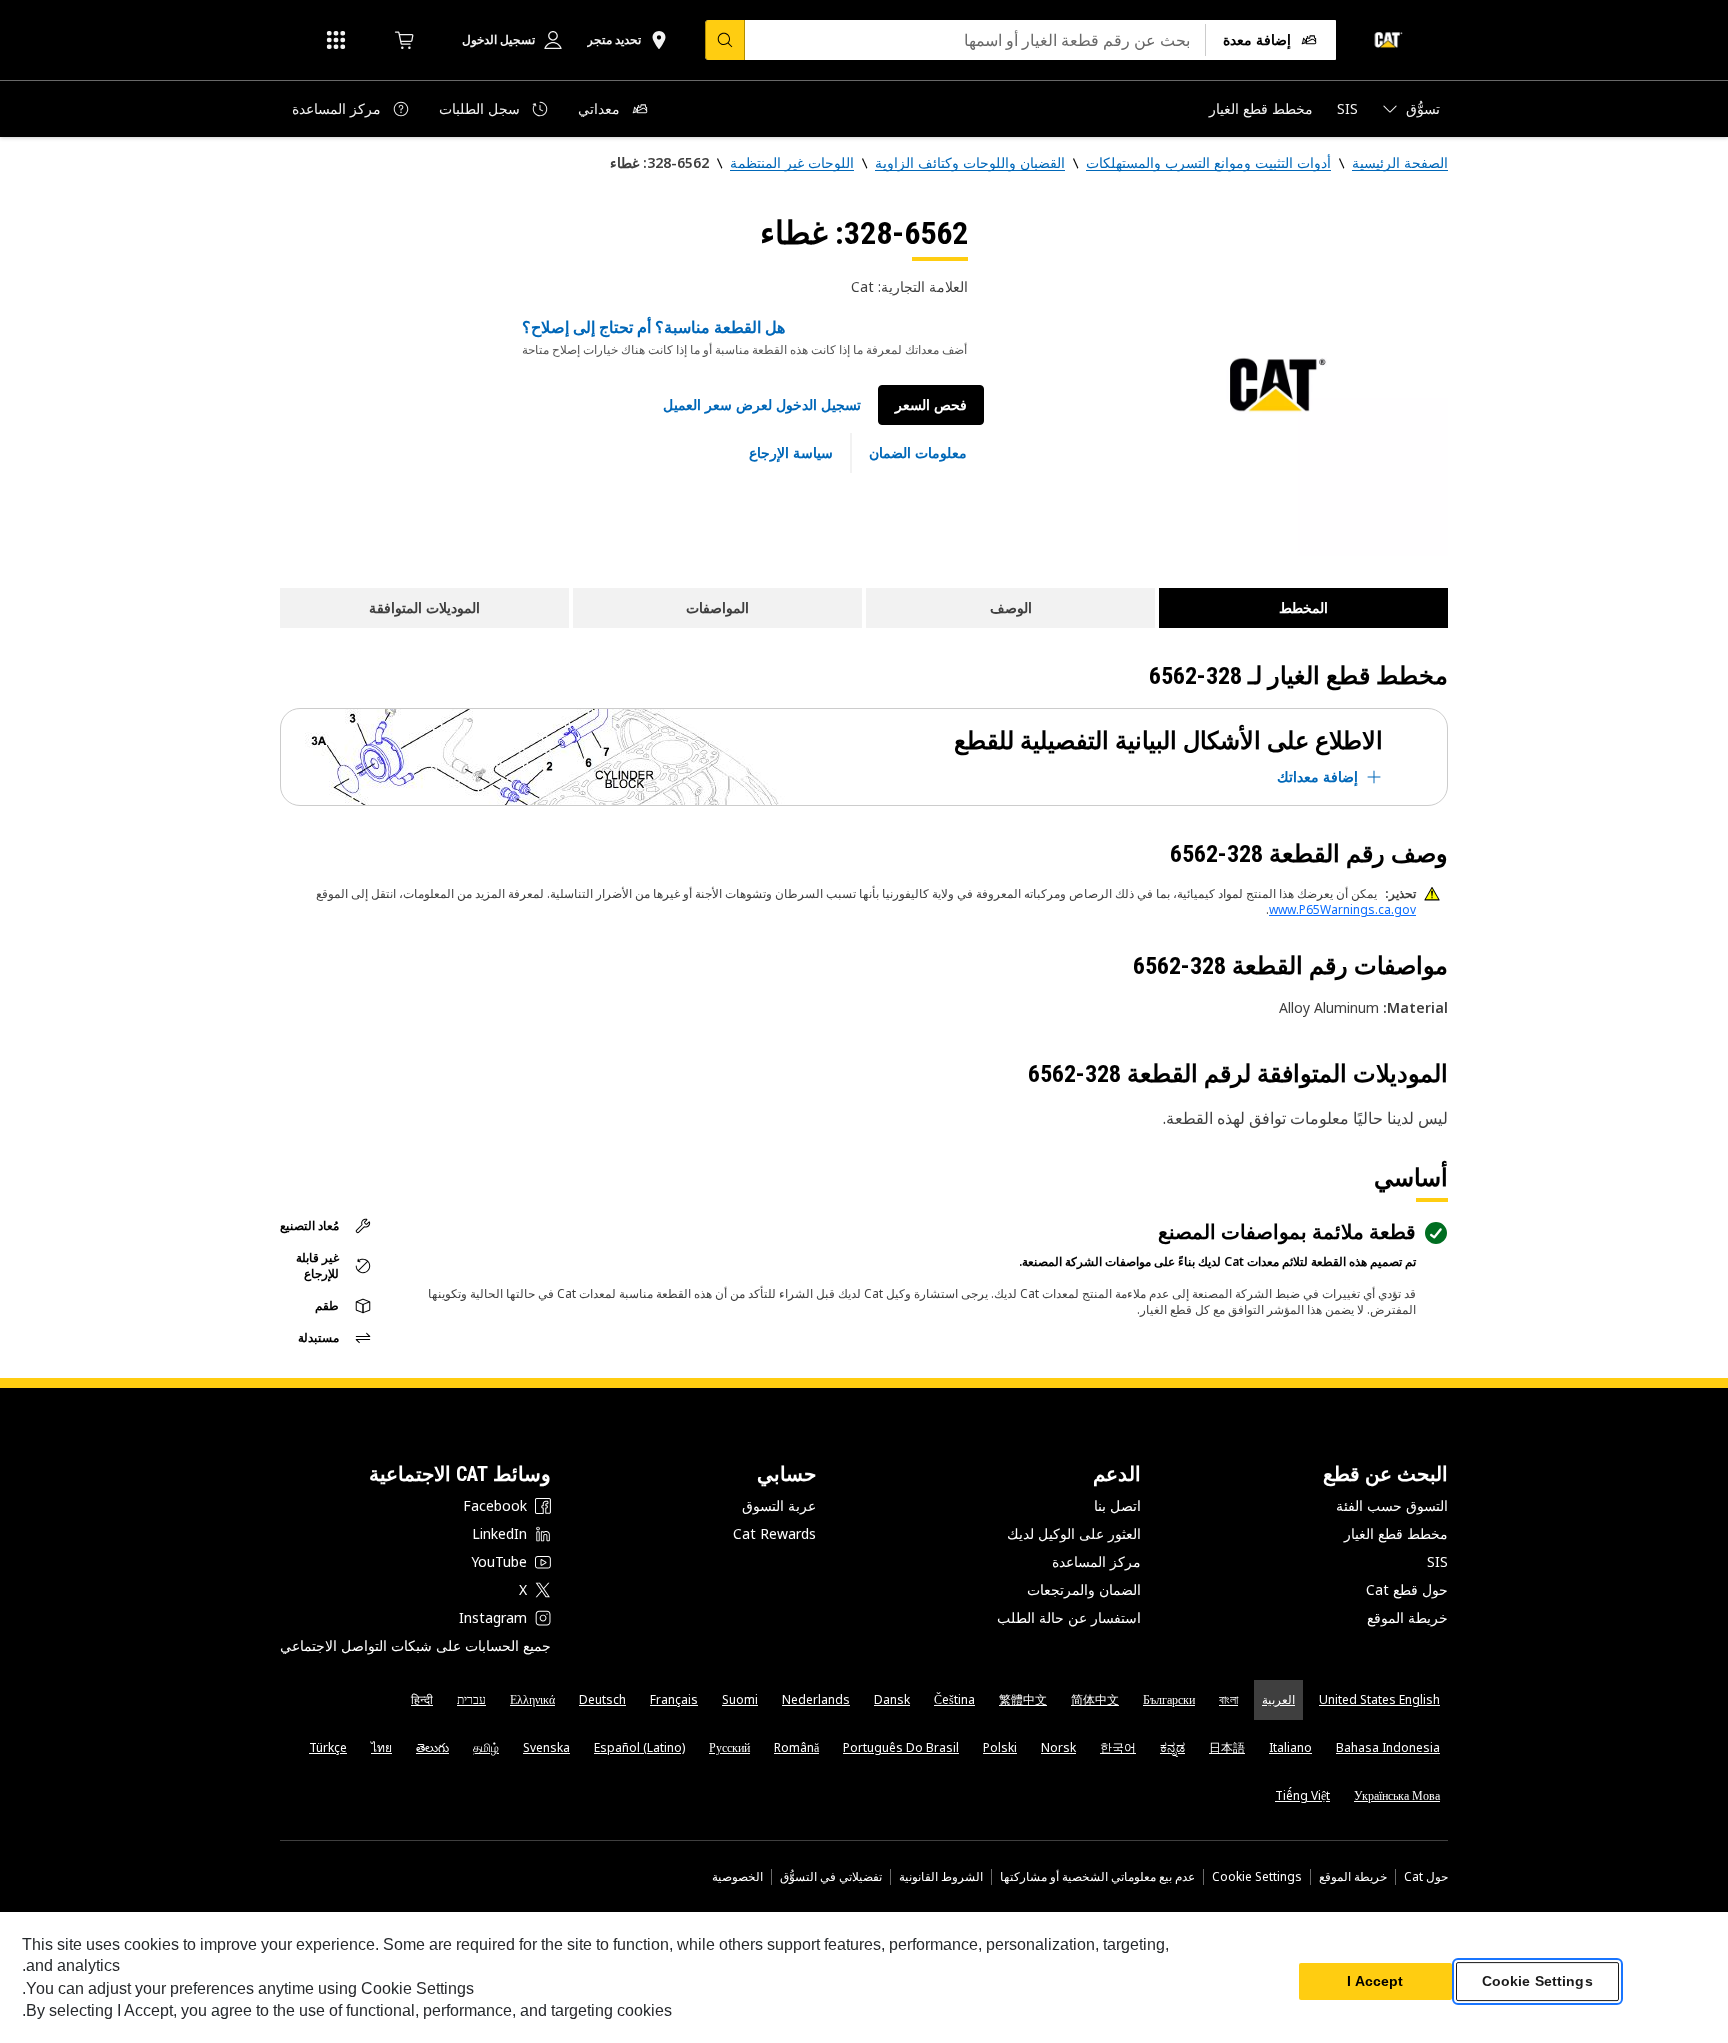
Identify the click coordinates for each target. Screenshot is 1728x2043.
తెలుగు (432, 1747)
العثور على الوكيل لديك (1074, 1533)
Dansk (892, 1699)
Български (1169, 1699)
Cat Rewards (774, 1533)
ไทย (381, 1747)
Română (796, 1747)
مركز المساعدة (1096, 1561)
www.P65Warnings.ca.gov (1342, 909)
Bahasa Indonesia (1388, 1747)
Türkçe (328, 1747)
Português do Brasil (901, 1747)
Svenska (546, 1747)
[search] (725, 40)
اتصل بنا (1117, 1505)
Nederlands (816, 1699)
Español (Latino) (639, 1747)
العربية (1278, 1699)
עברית (471, 1699)
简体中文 (1095, 1699)
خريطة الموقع (1407, 1617)
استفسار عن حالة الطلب (1069, 1617)
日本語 (1227, 1747)
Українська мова (1397, 1795)
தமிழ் (486, 1747)
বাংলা (1228, 1699)
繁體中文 (1023, 1699)
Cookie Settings (1257, 1877)
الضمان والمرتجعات (1084, 1589)
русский (729, 1747)
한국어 (1118, 1747)
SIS (1437, 1561)
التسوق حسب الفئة (1392, 1505)
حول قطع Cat (1407, 1589)
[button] (762, 405)
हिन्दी (422, 1699)
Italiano (1290, 1747)
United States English (1379, 1699)
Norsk (1058, 1747)
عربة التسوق (779, 1505)
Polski (1000, 1747)
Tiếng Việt (1302, 1795)
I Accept (1375, 1982)
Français (674, 1699)
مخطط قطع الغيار (1396, 1533)
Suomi (740, 1699)
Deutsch (602, 1699)
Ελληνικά (532, 1699)
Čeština (954, 1699)
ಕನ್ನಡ (1172, 1747)
